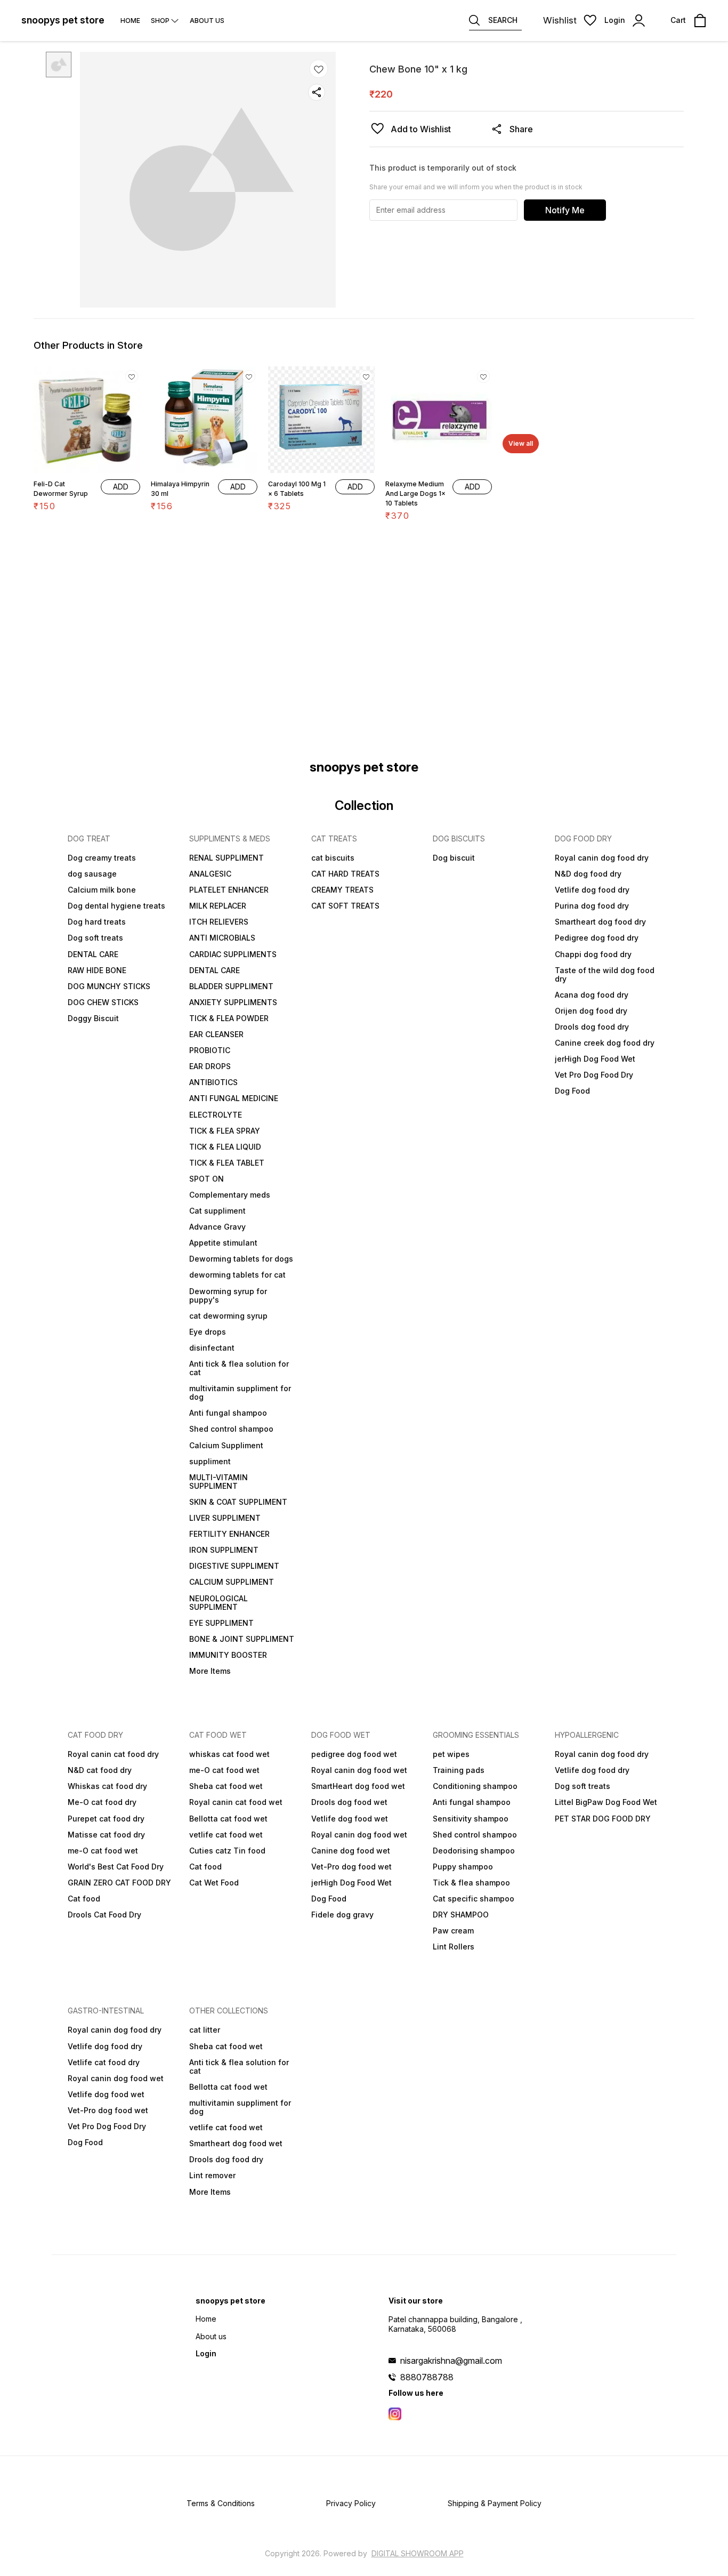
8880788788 (427, 2377)
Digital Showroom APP (418, 2553)
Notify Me (565, 210)
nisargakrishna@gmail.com (451, 2361)
